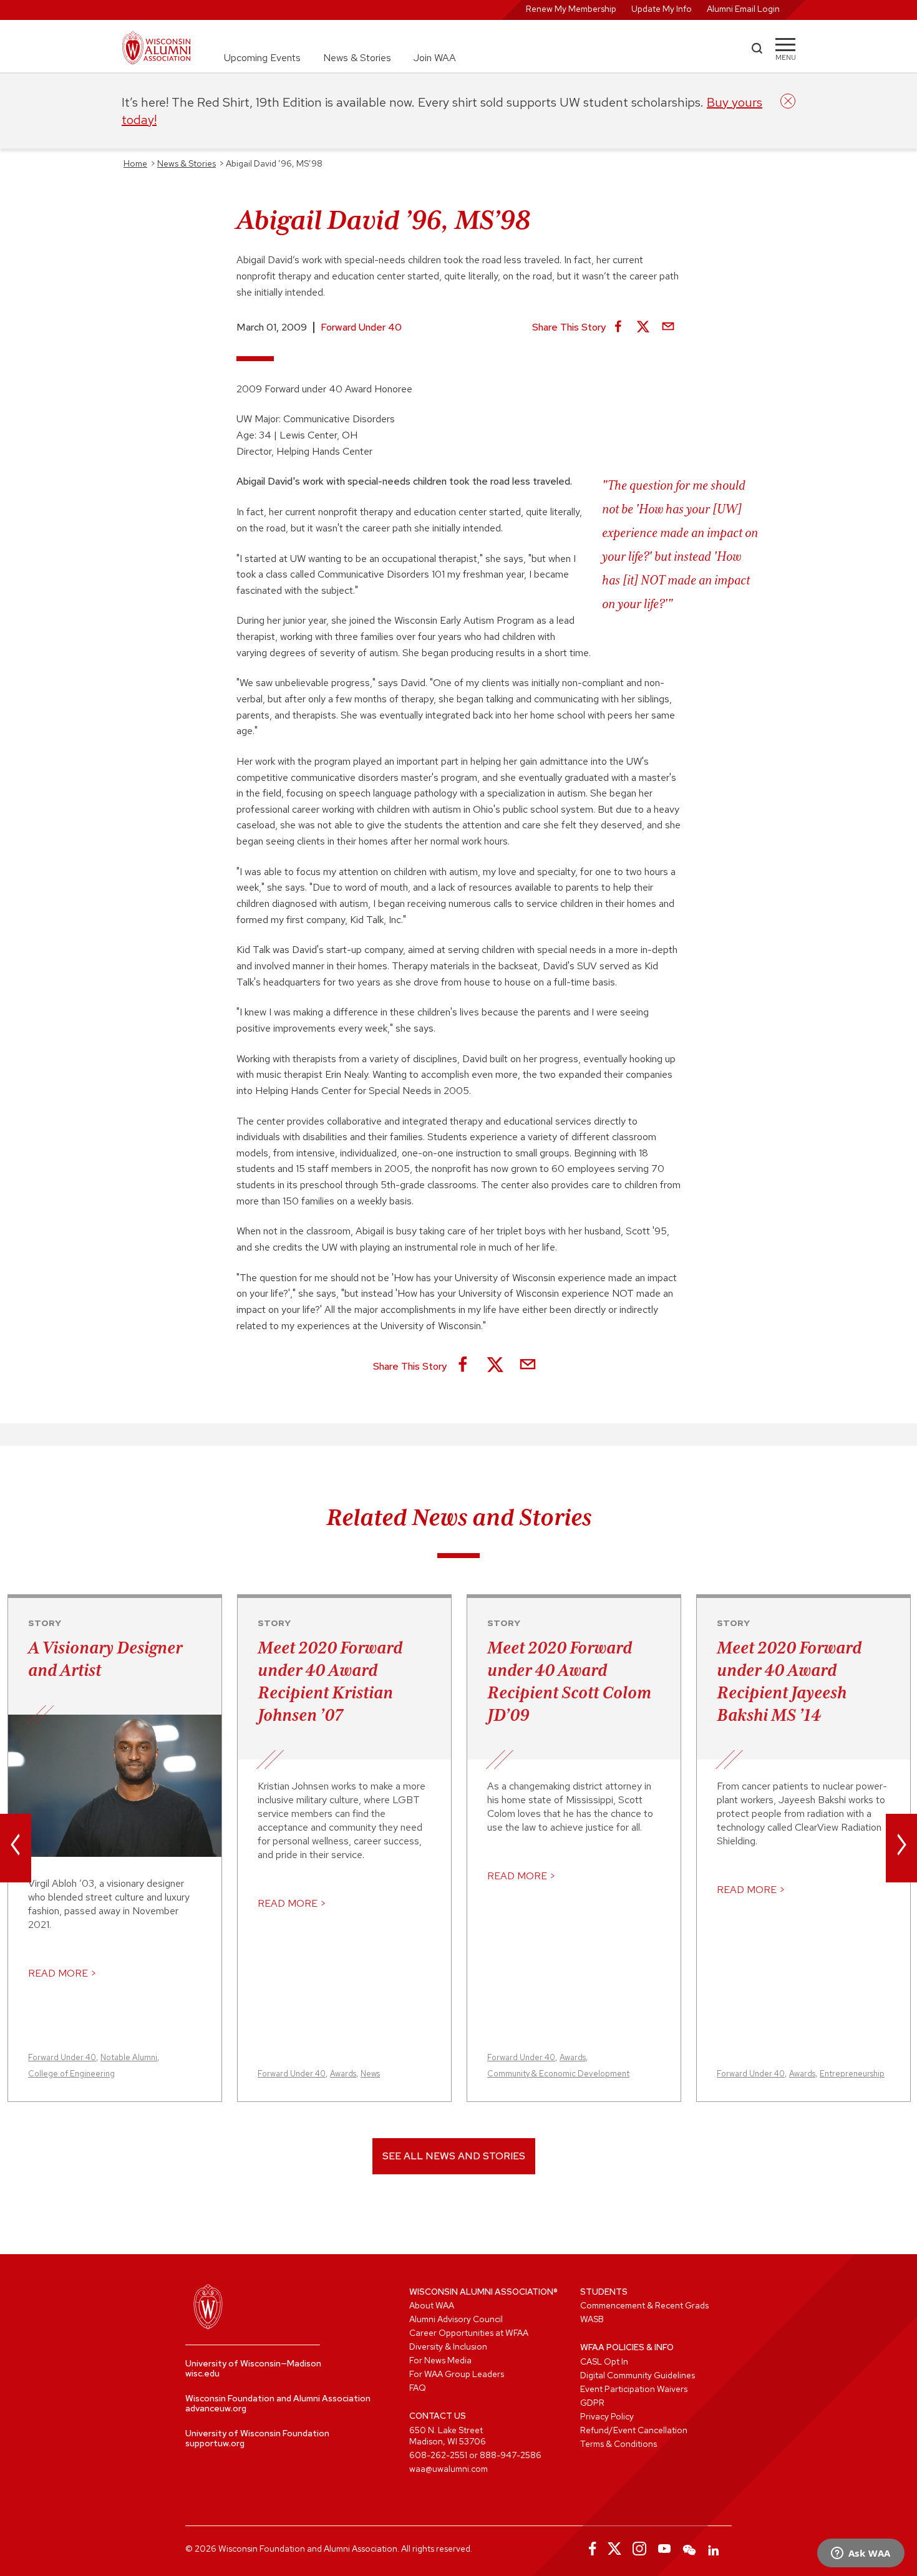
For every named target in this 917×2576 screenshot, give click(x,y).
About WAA (432, 2305)
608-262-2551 (438, 2455)
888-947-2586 (511, 2455)
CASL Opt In (604, 2361)
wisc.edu (202, 2373)
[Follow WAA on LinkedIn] (714, 2549)
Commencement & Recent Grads (644, 2305)
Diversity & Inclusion (448, 2346)
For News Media (440, 2360)
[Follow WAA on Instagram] (639, 2549)
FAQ (418, 2388)
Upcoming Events (262, 58)
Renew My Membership (571, 9)
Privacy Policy (607, 2416)
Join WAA (435, 58)
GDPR (592, 2403)
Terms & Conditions (619, 2444)
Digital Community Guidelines (638, 2375)
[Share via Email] (668, 327)
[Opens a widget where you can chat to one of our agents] (861, 2554)
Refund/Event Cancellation (634, 2430)
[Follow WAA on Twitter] (614, 2549)
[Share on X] (643, 327)
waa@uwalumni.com (449, 2469)
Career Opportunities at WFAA (469, 2333)
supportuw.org (215, 2443)
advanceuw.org (216, 2408)
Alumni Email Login (743, 9)
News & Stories (357, 58)
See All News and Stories (454, 2156)
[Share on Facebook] (618, 327)
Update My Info (662, 9)
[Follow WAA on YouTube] (664, 2549)
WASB (592, 2319)
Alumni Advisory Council (456, 2319)
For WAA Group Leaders (457, 2374)
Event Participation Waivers (634, 2389)
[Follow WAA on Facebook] (589, 2549)
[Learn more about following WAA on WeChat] (689, 2549)
